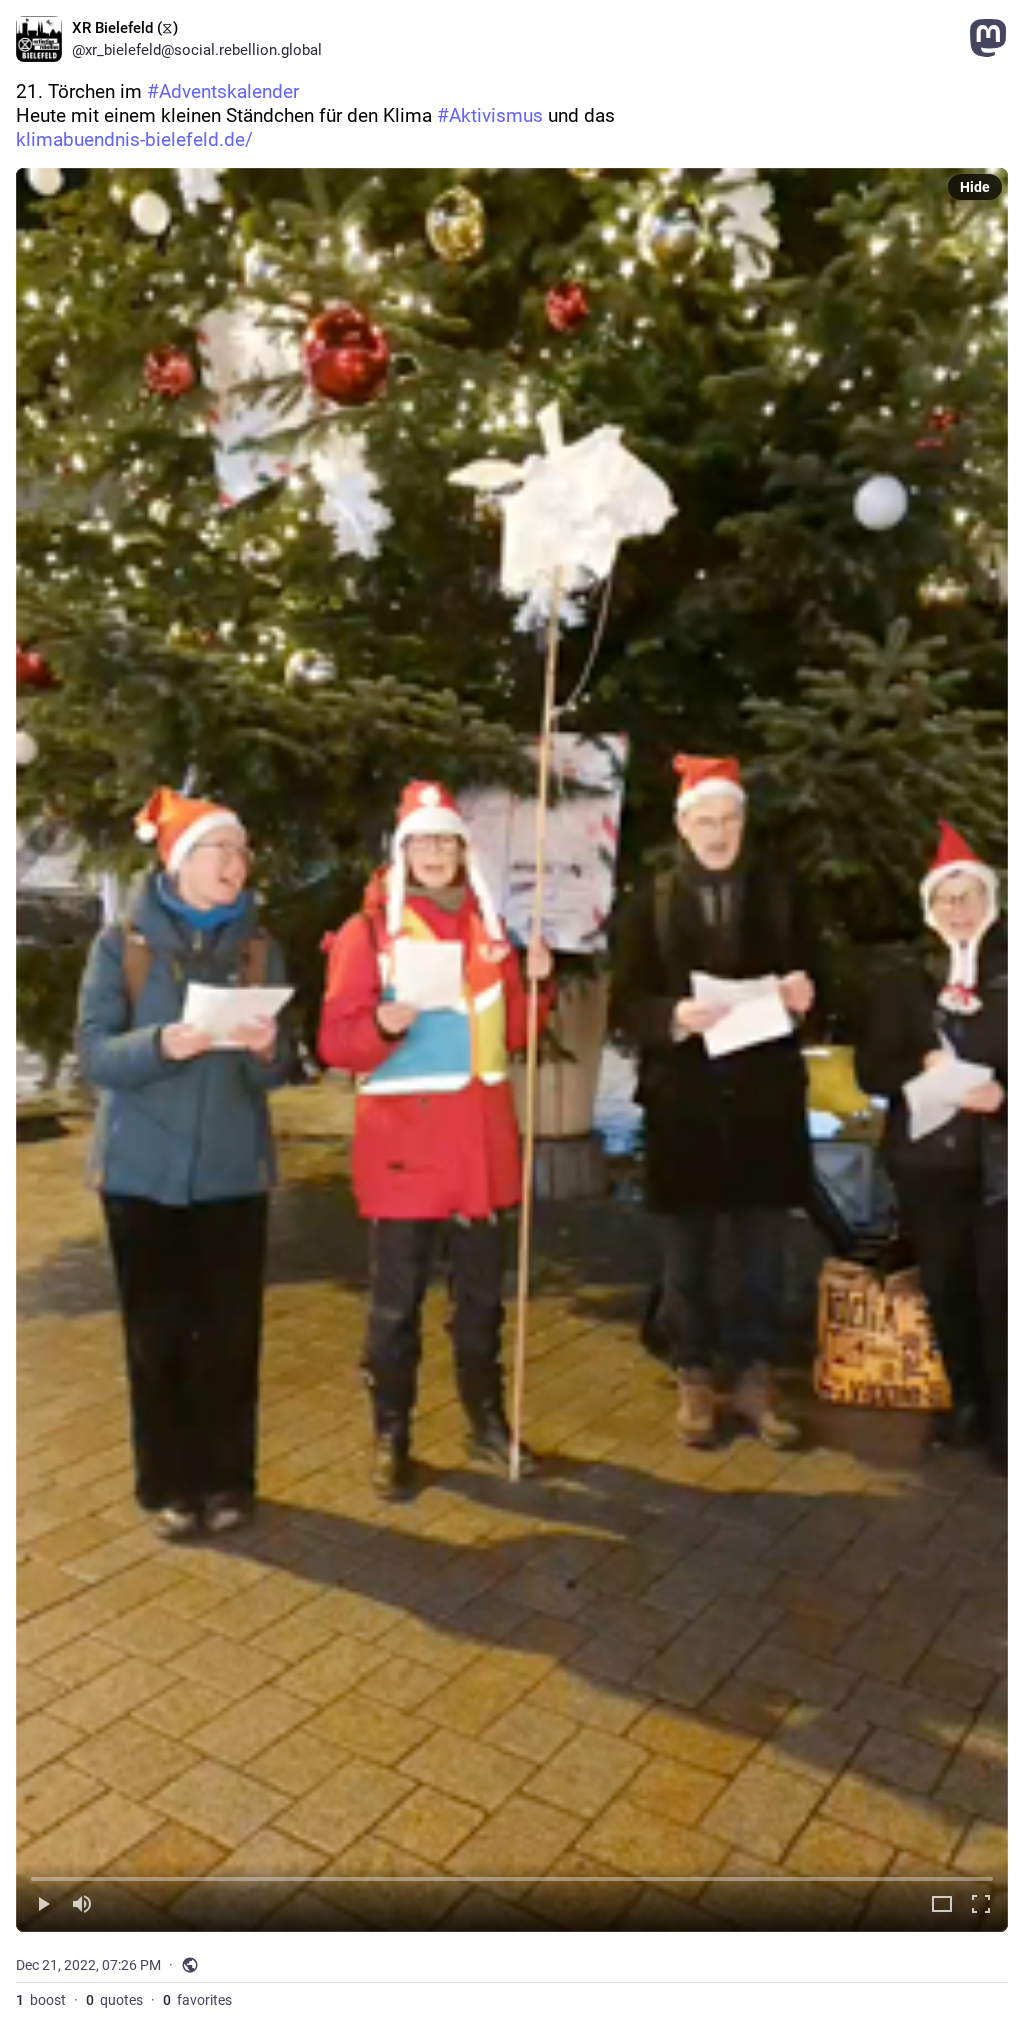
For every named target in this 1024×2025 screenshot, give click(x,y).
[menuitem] (512, 1050)
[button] (512, 1050)
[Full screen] (981, 1905)
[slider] (512, 1875)
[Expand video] (942, 1905)
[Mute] (82, 1905)
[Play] (43, 1905)
